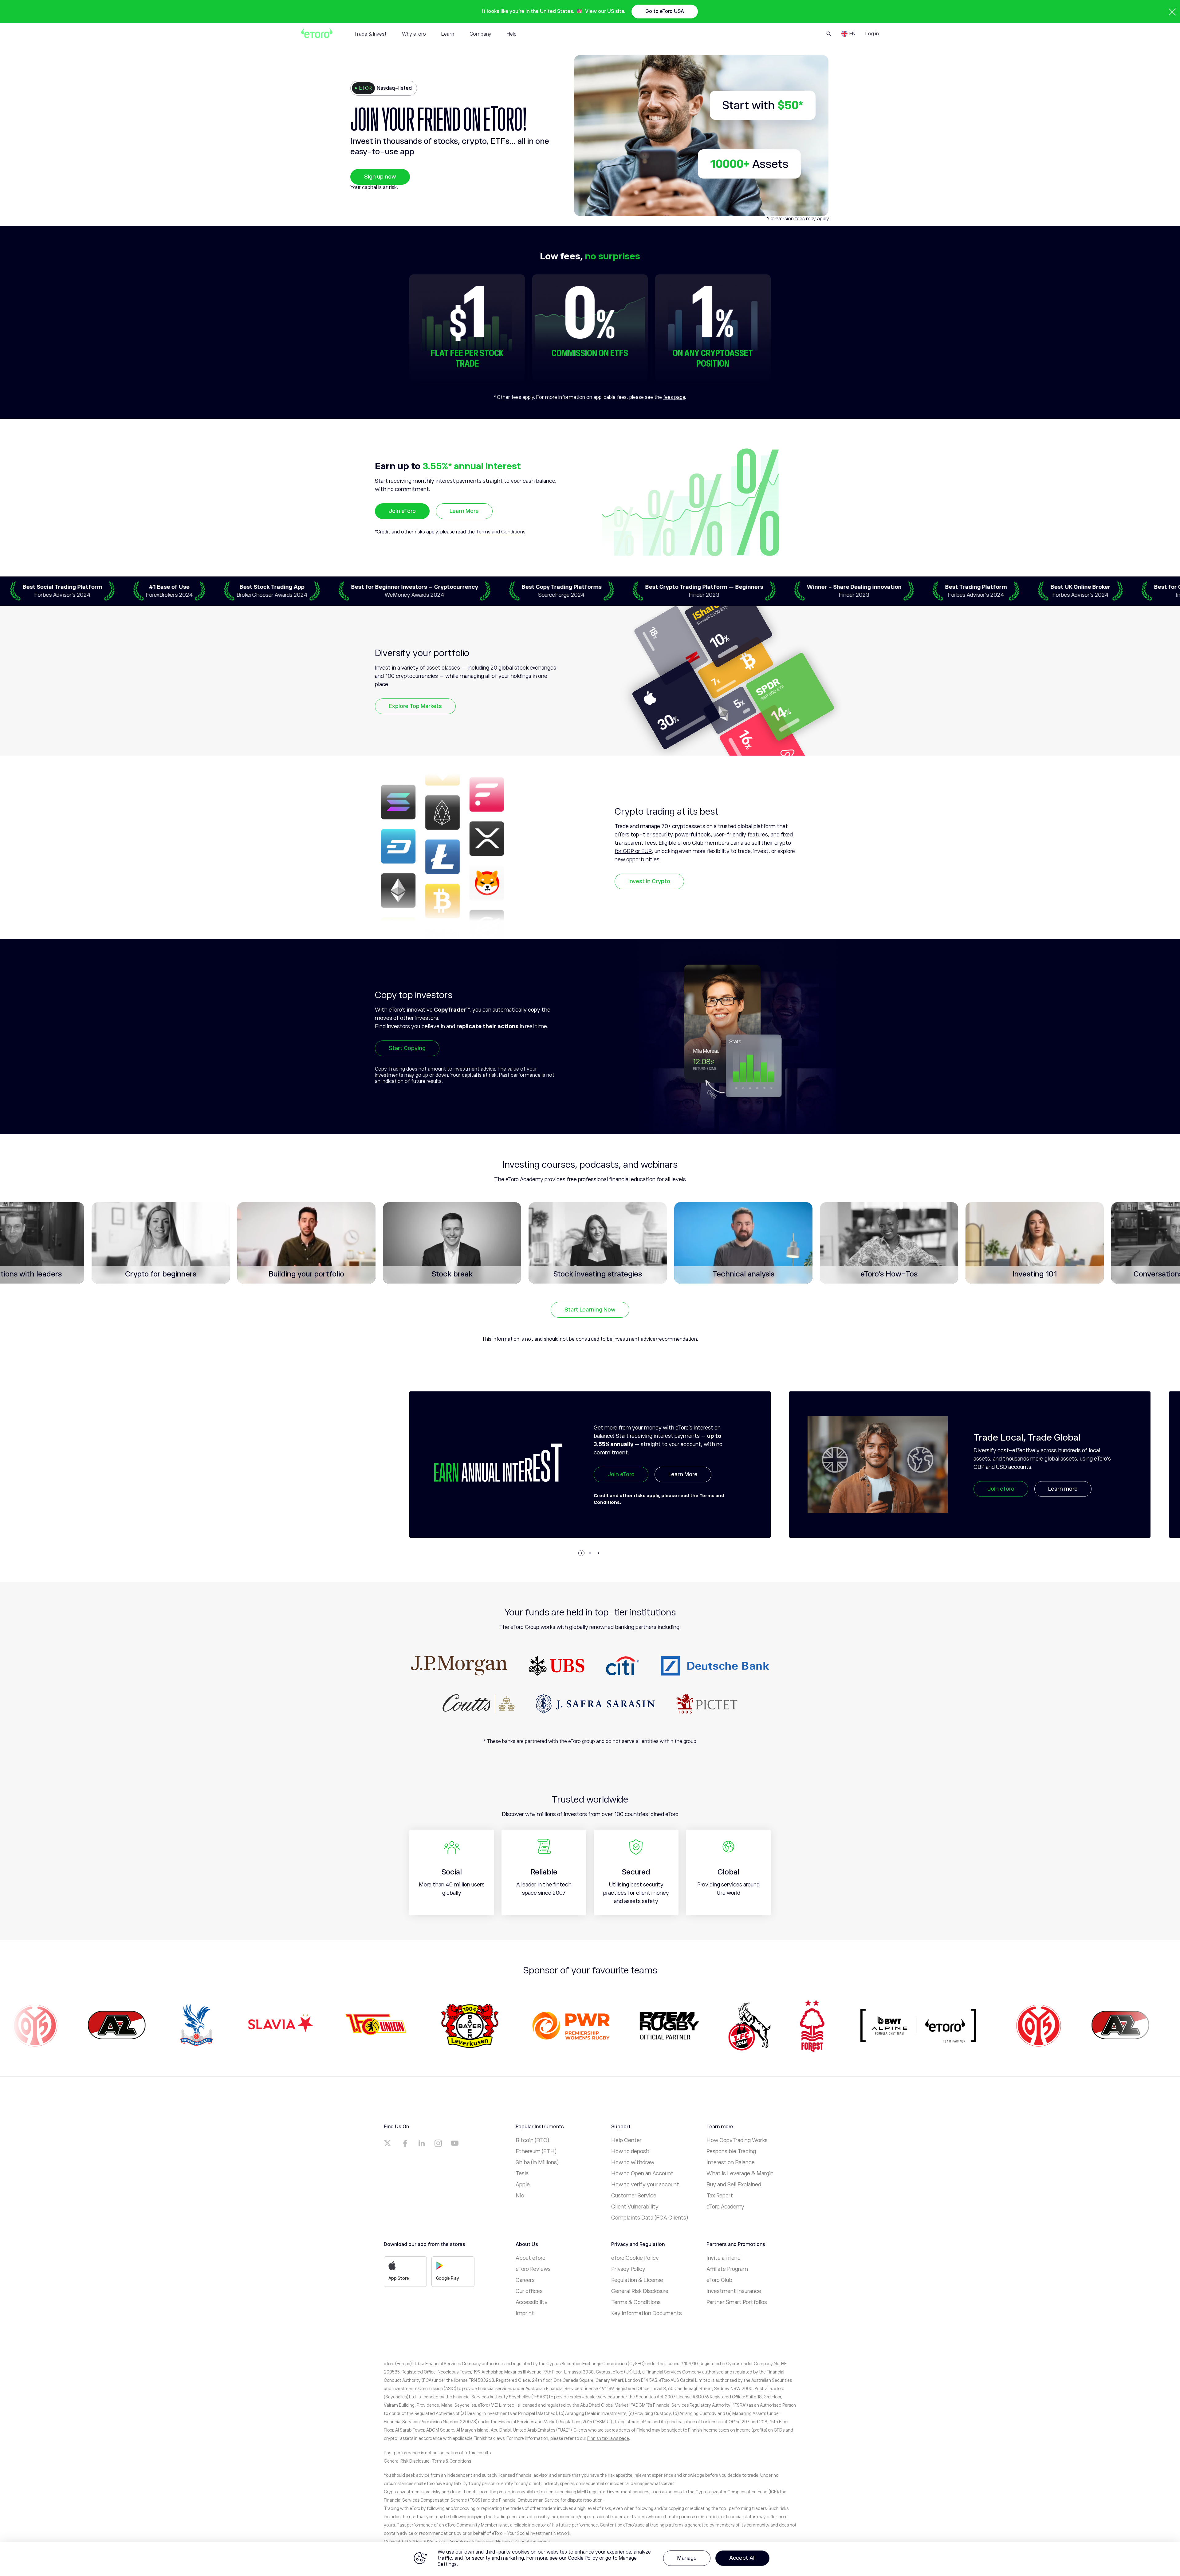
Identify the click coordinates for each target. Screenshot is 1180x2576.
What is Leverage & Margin (740, 2173)
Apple (523, 2185)
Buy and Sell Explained (734, 2185)
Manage (687, 2558)
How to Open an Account (642, 2173)
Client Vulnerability (635, 2207)
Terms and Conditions (501, 532)
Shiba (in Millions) (537, 2162)
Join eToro (402, 511)
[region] (590, 2559)
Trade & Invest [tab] (370, 34)
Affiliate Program (727, 2269)
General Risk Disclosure (640, 2291)
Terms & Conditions (636, 2302)
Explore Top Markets (415, 706)
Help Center (626, 2140)
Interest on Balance (731, 2162)
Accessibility (532, 2302)
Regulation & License (637, 2280)
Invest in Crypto (649, 881)
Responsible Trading (731, 2151)
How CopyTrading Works (737, 2140)
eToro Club (719, 2280)
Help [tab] (512, 34)
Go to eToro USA (665, 11)
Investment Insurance (734, 2291)
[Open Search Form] (829, 34)
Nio (520, 2196)
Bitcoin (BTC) (532, 2140)
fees (800, 219)
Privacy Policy (628, 2269)
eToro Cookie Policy (635, 2258)
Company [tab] (480, 34)
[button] (581, 1553)
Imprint (525, 2313)
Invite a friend (724, 2258)
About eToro (531, 2258)
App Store (399, 2278)
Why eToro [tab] (414, 34)
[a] (388, 2143)
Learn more (683, 1489)
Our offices (529, 2291)
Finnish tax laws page (608, 2438)
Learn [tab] (448, 34)
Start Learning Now (590, 1310)
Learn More (464, 511)
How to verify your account (645, 2185)
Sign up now (380, 177)
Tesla (522, 2173)
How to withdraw (633, 2162)
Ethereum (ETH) (536, 2151)
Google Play (448, 2278)
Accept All (742, 2558)
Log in (872, 34)
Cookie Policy (583, 2558)
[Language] (848, 34)
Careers (525, 2280)
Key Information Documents (647, 2313)
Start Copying (407, 1048)
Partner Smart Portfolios (737, 2302)
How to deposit (630, 2151)
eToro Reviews (533, 2269)
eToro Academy (725, 2207)
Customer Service (634, 2196)
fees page (674, 397)
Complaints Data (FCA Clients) (650, 2218)
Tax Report (720, 2196)
